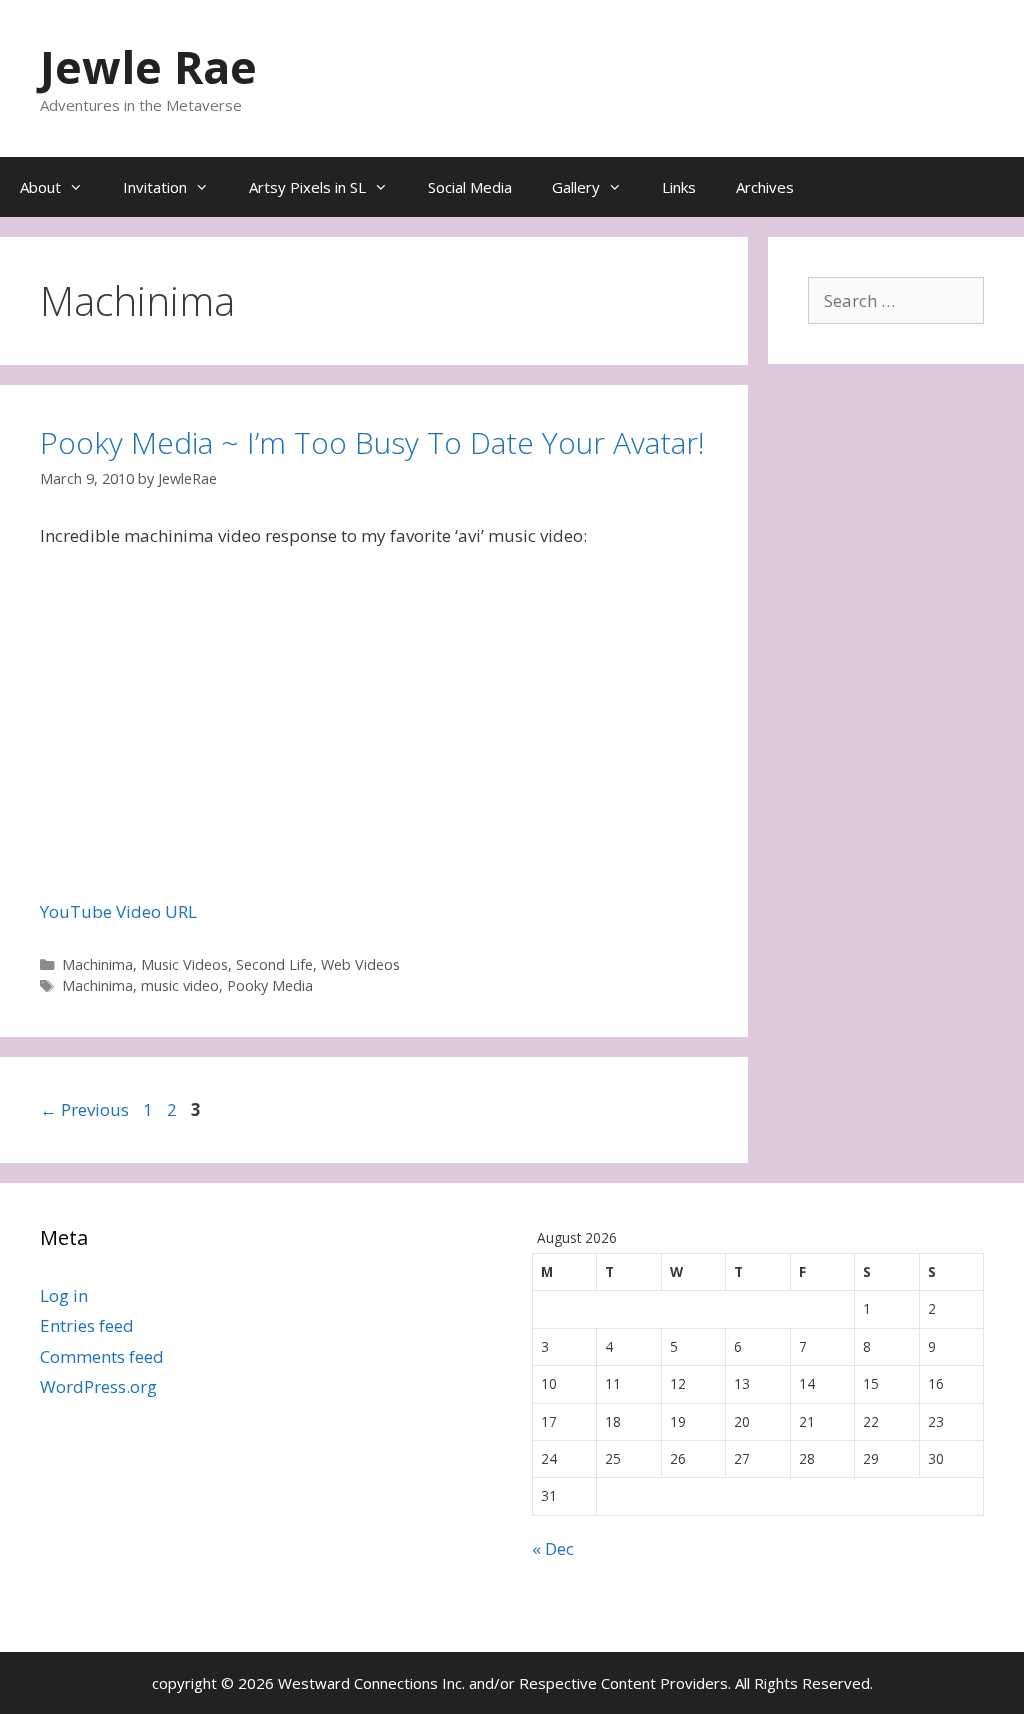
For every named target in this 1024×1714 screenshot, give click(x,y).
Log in (64, 1295)
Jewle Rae (148, 66)
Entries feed (87, 1325)
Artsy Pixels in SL (307, 187)
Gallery (576, 187)
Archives (765, 187)
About (40, 187)
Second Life (274, 964)
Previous (84, 1109)
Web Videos (360, 964)
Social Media (470, 187)
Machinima (97, 964)
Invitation (155, 187)
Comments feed (102, 1356)
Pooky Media (270, 985)
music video (180, 985)
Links (679, 187)
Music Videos (184, 964)
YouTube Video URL (118, 911)
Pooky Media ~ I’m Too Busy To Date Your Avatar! (372, 442)
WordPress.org (98, 1386)
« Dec (553, 1548)
